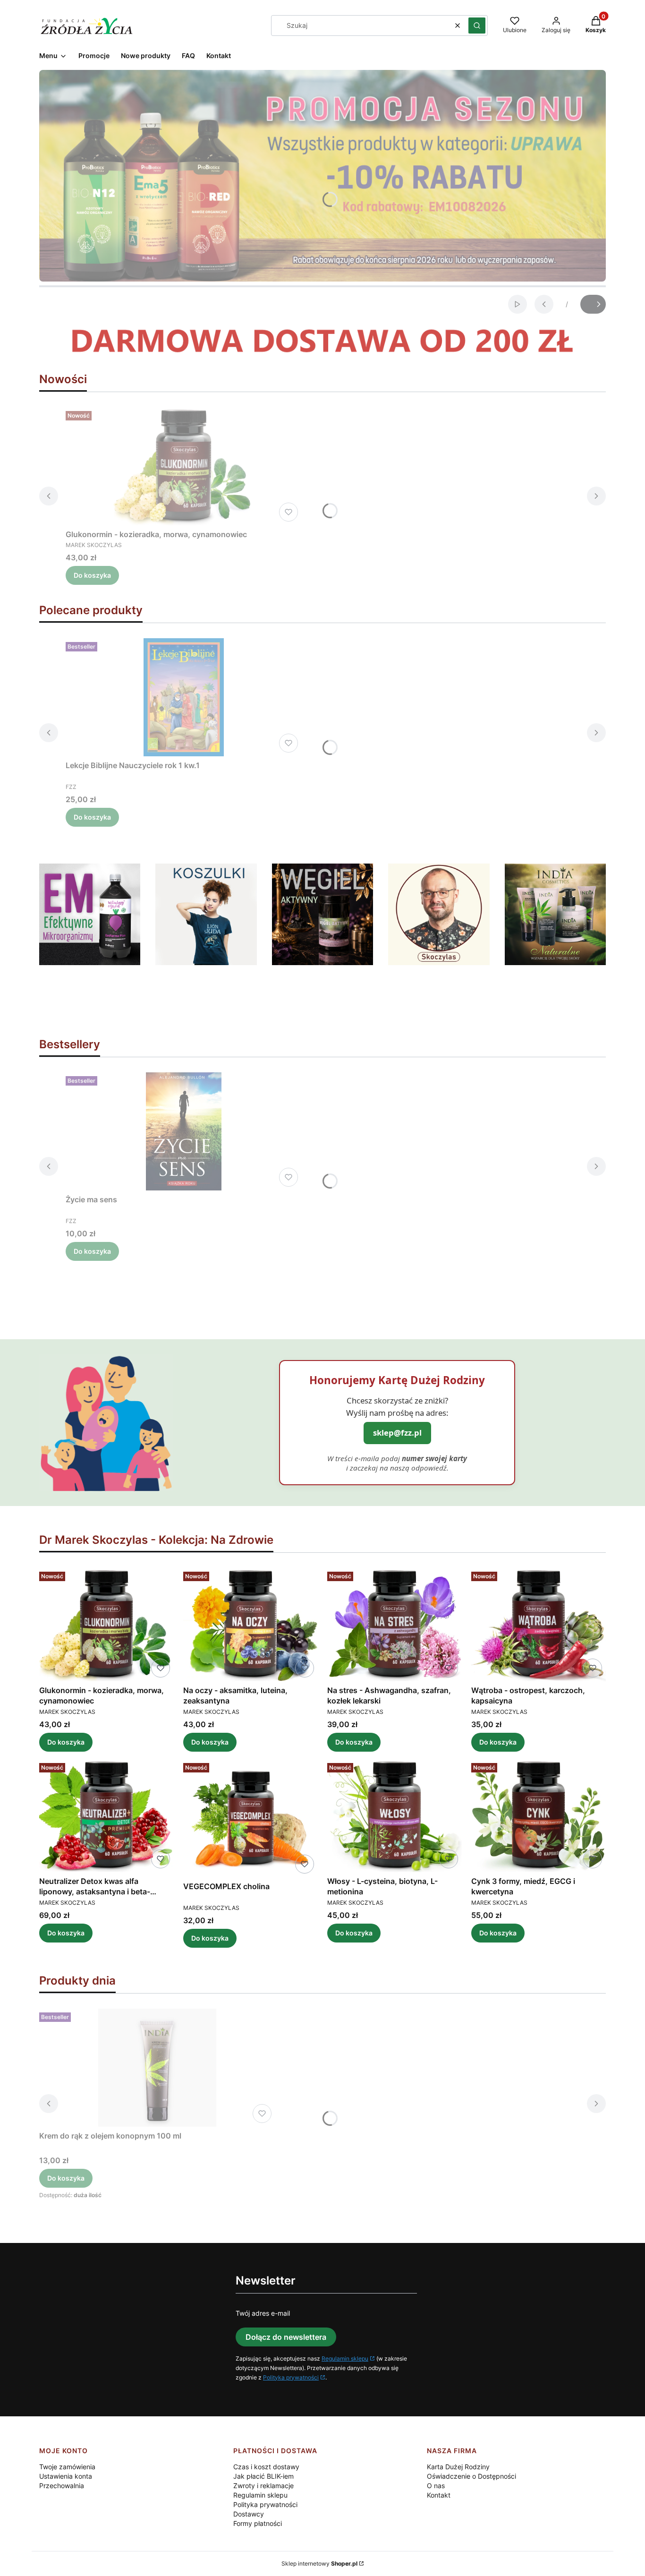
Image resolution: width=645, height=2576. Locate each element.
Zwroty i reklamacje (263, 2486)
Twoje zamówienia (67, 2467)
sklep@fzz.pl (397, 1433)
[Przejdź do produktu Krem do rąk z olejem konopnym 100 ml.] (157, 2068)
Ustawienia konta (66, 2476)
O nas (436, 2486)
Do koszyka (92, 575)
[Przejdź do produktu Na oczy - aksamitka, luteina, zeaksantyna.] (250, 1624)
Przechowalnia (62, 2486)
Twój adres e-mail (263, 2313)
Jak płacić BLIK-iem (263, 2476)
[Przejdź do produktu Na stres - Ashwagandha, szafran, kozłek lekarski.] (395, 1624)
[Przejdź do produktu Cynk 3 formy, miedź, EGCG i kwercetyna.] (539, 1816)
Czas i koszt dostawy (266, 2467)
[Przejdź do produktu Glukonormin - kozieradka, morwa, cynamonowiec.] (184, 466)
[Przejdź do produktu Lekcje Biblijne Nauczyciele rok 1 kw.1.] (184, 697)
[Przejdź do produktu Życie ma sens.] (184, 1131)
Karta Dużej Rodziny (458, 2467)
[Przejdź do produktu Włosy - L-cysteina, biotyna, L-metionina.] (395, 1816)
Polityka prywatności (291, 2377)
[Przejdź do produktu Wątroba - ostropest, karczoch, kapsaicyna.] (539, 1624)
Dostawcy (249, 2514)
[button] (477, 26)
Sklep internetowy (319, 2563)
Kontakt (439, 2495)
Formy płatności (258, 2523)
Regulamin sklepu (345, 2358)
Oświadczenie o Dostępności (471, 2476)
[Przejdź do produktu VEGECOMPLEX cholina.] (250, 1818)
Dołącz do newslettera (286, 2337)
